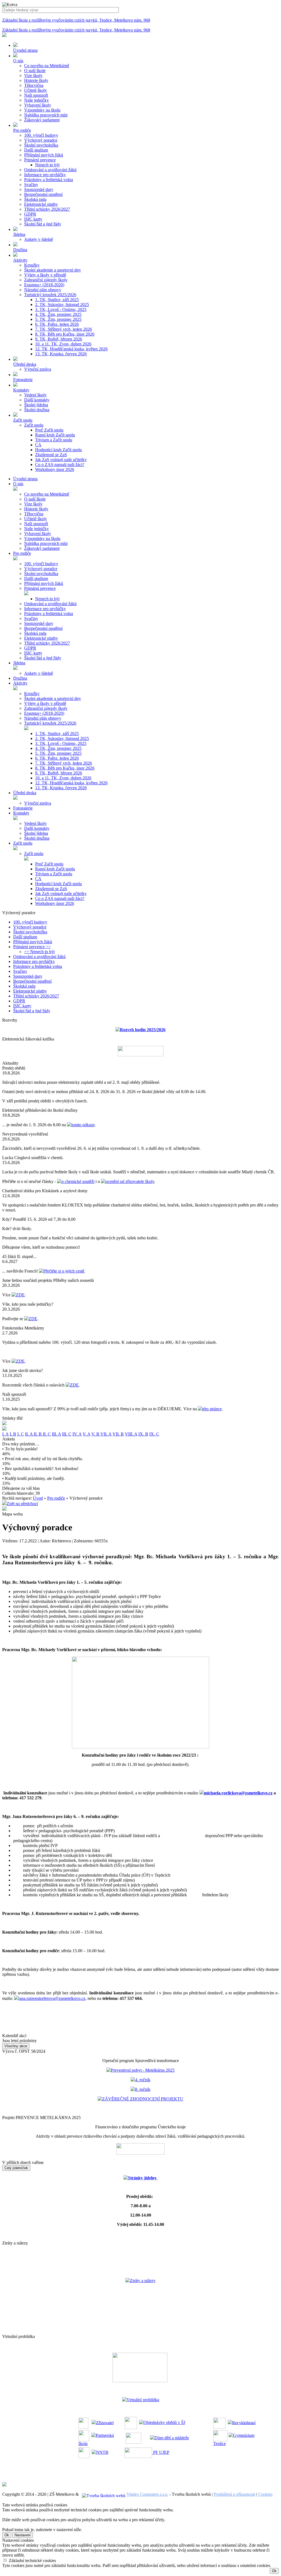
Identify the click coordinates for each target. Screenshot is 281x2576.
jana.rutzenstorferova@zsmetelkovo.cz (52, 1998)
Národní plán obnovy (43, 290)
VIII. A (131, 1434)
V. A (86, 1434)
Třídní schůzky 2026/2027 (47, 209)
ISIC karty (33, 219)
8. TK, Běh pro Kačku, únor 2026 (65, 334)
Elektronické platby (41, 204)
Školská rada (35, 199)
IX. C (154, 1434)
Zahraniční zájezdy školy (46, 280)
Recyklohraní (244, 2422)
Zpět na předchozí (22, 1504)
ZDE (20, 1295)
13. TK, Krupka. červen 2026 (61, 354)
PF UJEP (161, 2452)
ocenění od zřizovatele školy (130, 1181)
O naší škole (35, 71)
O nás (18, 484)
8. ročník (143, 2089)
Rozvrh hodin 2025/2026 (143, 1030)
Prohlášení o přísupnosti (234, 2494)
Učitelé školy (36, 90)
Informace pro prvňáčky (45, 175)
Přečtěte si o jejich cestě (64, 1271)
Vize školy (33, 75)
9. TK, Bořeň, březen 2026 (59, 339)
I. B (13, 1434)
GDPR (30, 214)
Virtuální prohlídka (143, 2400)
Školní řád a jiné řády (43, 224)
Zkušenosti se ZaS (51, 455)
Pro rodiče (22, 553)
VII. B (118, 1434)
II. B (38, 1434)
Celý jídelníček (16, 2168)
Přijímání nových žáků (44, 155)
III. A (56, 1434)
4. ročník (143, 2080)
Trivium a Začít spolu (54, 440)
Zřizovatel (105, 2422)
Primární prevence (40, 160)
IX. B (143, 1434)
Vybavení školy (38, 105)
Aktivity (20, 683)
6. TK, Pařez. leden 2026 (57, 324)
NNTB (102, 2452)
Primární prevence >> (32, 947)
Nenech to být (47, 165)
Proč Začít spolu (49, 430)
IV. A (77, 1434)
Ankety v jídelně (39, 239)
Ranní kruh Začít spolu (55, 435)
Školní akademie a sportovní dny (53, 270)
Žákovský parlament (42, 120)
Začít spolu (34, 425)
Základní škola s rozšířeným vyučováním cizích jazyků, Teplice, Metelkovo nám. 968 (76, 20)
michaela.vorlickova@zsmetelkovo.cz (238, 1793)
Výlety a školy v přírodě (45, 275)
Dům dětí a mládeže (172, 2438)
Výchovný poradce (41, 140)
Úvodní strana (25, 479)
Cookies (265, 2494)
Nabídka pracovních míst (46, 115)
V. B (96, 1434)
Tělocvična (34, 85)
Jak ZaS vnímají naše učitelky (61, 460)
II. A (29, 1434)
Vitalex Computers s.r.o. (147, 2494)
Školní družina (37, 410)
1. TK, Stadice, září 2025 (57, 300)
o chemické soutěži (78, 1181)
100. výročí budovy (41, 135)
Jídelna (19, 663)
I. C (21, 1434)
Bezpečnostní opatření (43, 194)
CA (38, 445)
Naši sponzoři (36, 95)
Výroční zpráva (38, 369)
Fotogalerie (23, 808)
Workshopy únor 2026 (55, 469)
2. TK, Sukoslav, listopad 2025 (62, 305)
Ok (7, 2535)
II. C (47, 1434)
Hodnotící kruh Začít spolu (58, 450)
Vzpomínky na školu (42, 110)
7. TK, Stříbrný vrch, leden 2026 (64, 329)
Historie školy (36, 80)
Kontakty (21, 813)
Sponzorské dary (39, 189)
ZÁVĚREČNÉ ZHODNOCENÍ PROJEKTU (143, 2099)
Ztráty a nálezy (143, 2281)
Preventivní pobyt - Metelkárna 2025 (143, 2070)
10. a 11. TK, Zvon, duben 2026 (63, 344)
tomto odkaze (83, 1125)
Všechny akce (16, 2046)
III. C (67, 1434)
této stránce (212, 1409)
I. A (5, 1434)
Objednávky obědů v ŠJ (164, 2422)
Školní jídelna (36, 405)
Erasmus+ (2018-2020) (44, 285)
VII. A (106, 1434)
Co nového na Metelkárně (47, 66)
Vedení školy (35, 395)
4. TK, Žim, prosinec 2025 (58, 314)
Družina (20, 678)
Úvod (38, 1498)
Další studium (36, 150)
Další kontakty (37, 400)
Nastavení (23, 2535)
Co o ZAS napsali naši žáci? (60, 464)
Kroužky (32, 265)
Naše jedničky (36, 100)
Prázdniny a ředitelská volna (49, 180)
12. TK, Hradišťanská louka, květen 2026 (71, 349)
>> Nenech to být (39, 952)
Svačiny (31, 185)
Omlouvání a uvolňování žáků (50, 170)
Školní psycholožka (41, 145)
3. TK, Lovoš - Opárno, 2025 (61, 309)
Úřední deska (25, 793)
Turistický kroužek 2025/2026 (50, 295)
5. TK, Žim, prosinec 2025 (58, 319)
